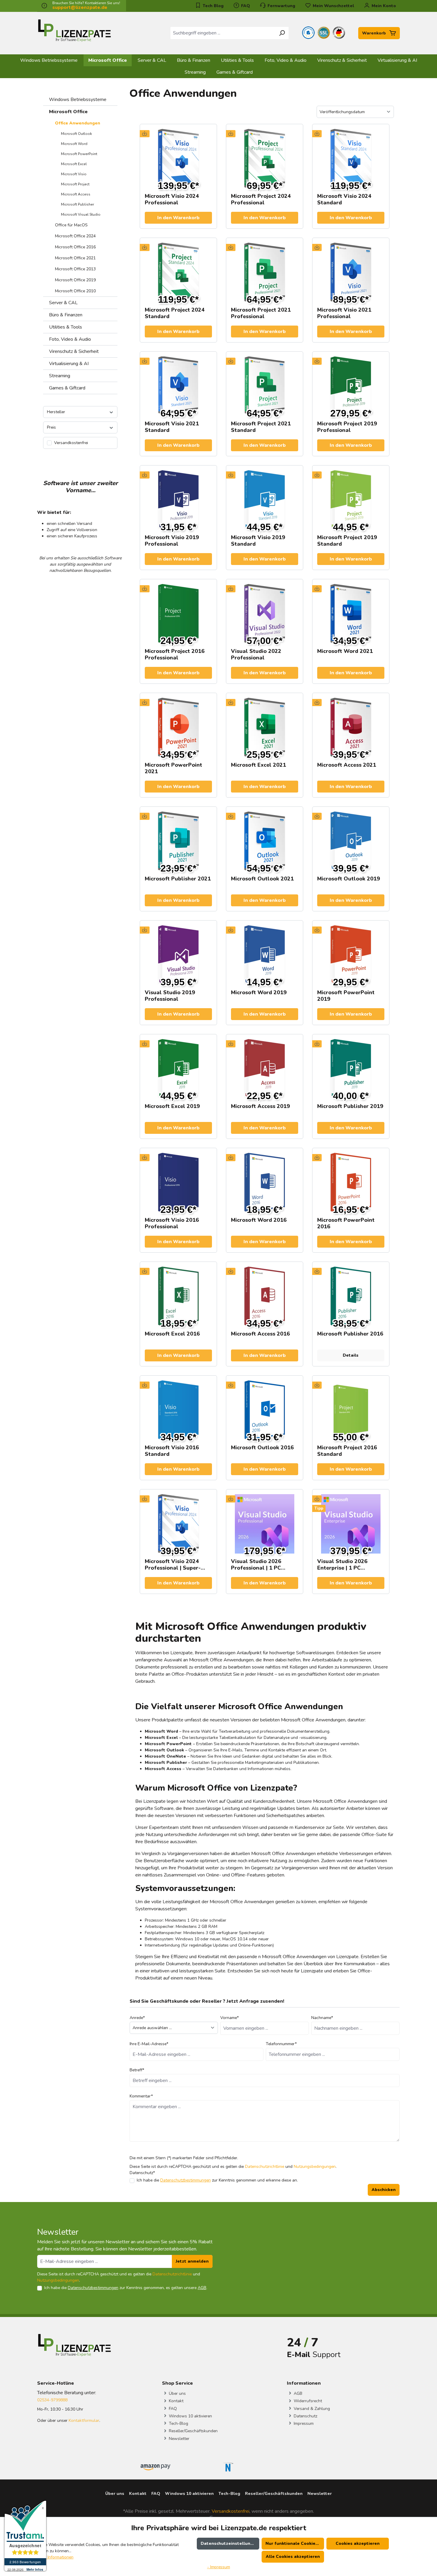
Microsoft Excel (74, 164)
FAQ (245, 6)
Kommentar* (141, 2096)
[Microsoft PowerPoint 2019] (351, 955)
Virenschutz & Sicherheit (74, 351)
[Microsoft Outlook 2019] (351, 841)
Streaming (60, 376)
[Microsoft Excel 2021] (265, 727)
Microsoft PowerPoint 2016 (346, 1223)
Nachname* (322, 2018)
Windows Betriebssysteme (78, 100)
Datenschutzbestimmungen (186, 2180)
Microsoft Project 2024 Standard (175, 313)
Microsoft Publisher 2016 (350, 1334)
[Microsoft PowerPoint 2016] (351, 1183)
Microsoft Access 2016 (260, 1334)
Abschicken (384, 2190)
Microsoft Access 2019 (260, 1106)
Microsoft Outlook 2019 (349, 879)
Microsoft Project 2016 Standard (347, 1451)
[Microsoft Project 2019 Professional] (351, 386)
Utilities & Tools (66, 327)
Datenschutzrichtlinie (265, 2167)
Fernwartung (281, 6)
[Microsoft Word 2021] (351, 614)
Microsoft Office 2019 (75, 280)
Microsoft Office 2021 (75, 258)
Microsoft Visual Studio (81, 214)
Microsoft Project (75, 184)
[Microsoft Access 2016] (265, 1296)
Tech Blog (213, 6)
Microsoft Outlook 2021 (262, 879)
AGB (202, 2288)
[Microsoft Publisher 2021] (178, 841)
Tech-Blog (178, 2423)
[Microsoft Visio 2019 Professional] (178, 500)
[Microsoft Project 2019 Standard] (351, 500)
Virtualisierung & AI (69, 364)
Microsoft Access (76, 194)
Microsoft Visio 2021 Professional (344, 313)
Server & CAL (63, 303)
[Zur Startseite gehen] (74, 32)
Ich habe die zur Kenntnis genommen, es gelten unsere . (126, 2288)
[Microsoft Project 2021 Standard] (265, 386)
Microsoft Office (68, 112)
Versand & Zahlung (311, 2409)
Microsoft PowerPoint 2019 (346, 996)
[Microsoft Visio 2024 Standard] (351, 159)
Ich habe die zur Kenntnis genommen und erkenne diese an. (217, 2180)
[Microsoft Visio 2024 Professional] (178, 159)
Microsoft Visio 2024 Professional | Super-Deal (173, 1565)
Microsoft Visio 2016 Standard (172, 1451)
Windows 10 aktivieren (190, 2416)
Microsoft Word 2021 (345, 651)
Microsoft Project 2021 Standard (261, 427)
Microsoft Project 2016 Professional (175, 654)
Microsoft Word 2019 (259, 993)
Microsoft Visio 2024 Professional (172, 199)
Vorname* (229, 2018)
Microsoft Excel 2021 (258, 765)
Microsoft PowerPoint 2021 (173, 768)
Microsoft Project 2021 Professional (261, 313)
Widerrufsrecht (307, 2401)
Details (351, 1355)
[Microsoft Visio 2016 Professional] (178, 1183)
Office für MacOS (71, 225)
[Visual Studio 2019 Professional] (178, 955)
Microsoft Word (74, 144)
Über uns (177, 2393)
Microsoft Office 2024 (75, 236)
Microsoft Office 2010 (75, 291)
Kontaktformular (84, 2420)
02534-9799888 (52, 2400)
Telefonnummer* (281, 2044)
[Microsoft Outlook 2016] (265, 1410)
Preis (51, 427)
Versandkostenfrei (231, 2511)
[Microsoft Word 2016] (265, 1183)
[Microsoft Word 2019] (265, 955)
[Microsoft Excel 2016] (178, 1296)
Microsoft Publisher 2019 (350, 1106)
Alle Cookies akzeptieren (293, 2557)
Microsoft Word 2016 (259, 1220)
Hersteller (56, 412)
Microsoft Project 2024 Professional (261, 199)
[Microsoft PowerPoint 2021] (178, 727)
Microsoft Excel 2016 (172, 1334)
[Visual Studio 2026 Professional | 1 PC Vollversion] (265, 1524)
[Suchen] (282, 33)
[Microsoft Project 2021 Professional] (265, 272)
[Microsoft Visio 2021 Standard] (178, 386)
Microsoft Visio (74, 174)
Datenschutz (305, 2416)
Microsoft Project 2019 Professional (347, 427)
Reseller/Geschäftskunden (193, 2431)
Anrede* (137, 2018)
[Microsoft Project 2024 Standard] (178, 272)
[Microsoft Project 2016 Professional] (178, 614)
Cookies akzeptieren (358, 2543)
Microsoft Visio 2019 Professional (172, 541)
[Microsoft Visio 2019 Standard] (265, 500)
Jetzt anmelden (192, 2261)
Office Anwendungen (78, 123)
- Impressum (219, 2567)
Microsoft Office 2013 (75, 269)
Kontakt (176, 2401)
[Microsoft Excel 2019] (178, 1069)
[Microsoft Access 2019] (265, 1069)
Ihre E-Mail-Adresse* (149, 2044)
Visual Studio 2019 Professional (170, 996)
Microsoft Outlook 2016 (262, 1448)
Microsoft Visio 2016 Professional (172, 1223)
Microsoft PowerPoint (79, 154)
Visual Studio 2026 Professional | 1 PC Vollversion (256, 1565)
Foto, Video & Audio (70, 339)
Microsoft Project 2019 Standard (347, 541)
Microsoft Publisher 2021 (178, 879)
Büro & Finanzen (66, 315)
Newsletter (179, 2439)
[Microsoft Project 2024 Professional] (265, 159)
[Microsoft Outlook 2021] (265, 841)
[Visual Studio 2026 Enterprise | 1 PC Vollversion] (351, 1524)
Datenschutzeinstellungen (229, 2543)
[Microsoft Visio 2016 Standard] (178, 1410)
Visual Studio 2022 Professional (256, 654)
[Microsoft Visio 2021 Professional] (351, 272)
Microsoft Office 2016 (75, 247)
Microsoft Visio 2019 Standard (258, 541)
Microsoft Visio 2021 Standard (172, 427)
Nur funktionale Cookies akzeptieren (295, 2543)
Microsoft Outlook (76, 134)
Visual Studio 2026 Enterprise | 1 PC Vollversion (342, 1565)
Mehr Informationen (55, 2557)
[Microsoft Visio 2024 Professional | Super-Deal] (178, 1524)
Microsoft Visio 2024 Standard (344, 199)
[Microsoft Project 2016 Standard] (351, 1410)
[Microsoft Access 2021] (351, 727)
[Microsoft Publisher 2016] (351, 1296)
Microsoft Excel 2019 (172, 1106)
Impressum (303, 2423)
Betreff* (137, 2070)
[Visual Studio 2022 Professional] (265, 614)
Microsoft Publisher (77, 204)
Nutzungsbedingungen (315, 2167)
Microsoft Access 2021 (347, 765)
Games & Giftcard (67, 388)
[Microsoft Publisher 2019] (351, 1069)
